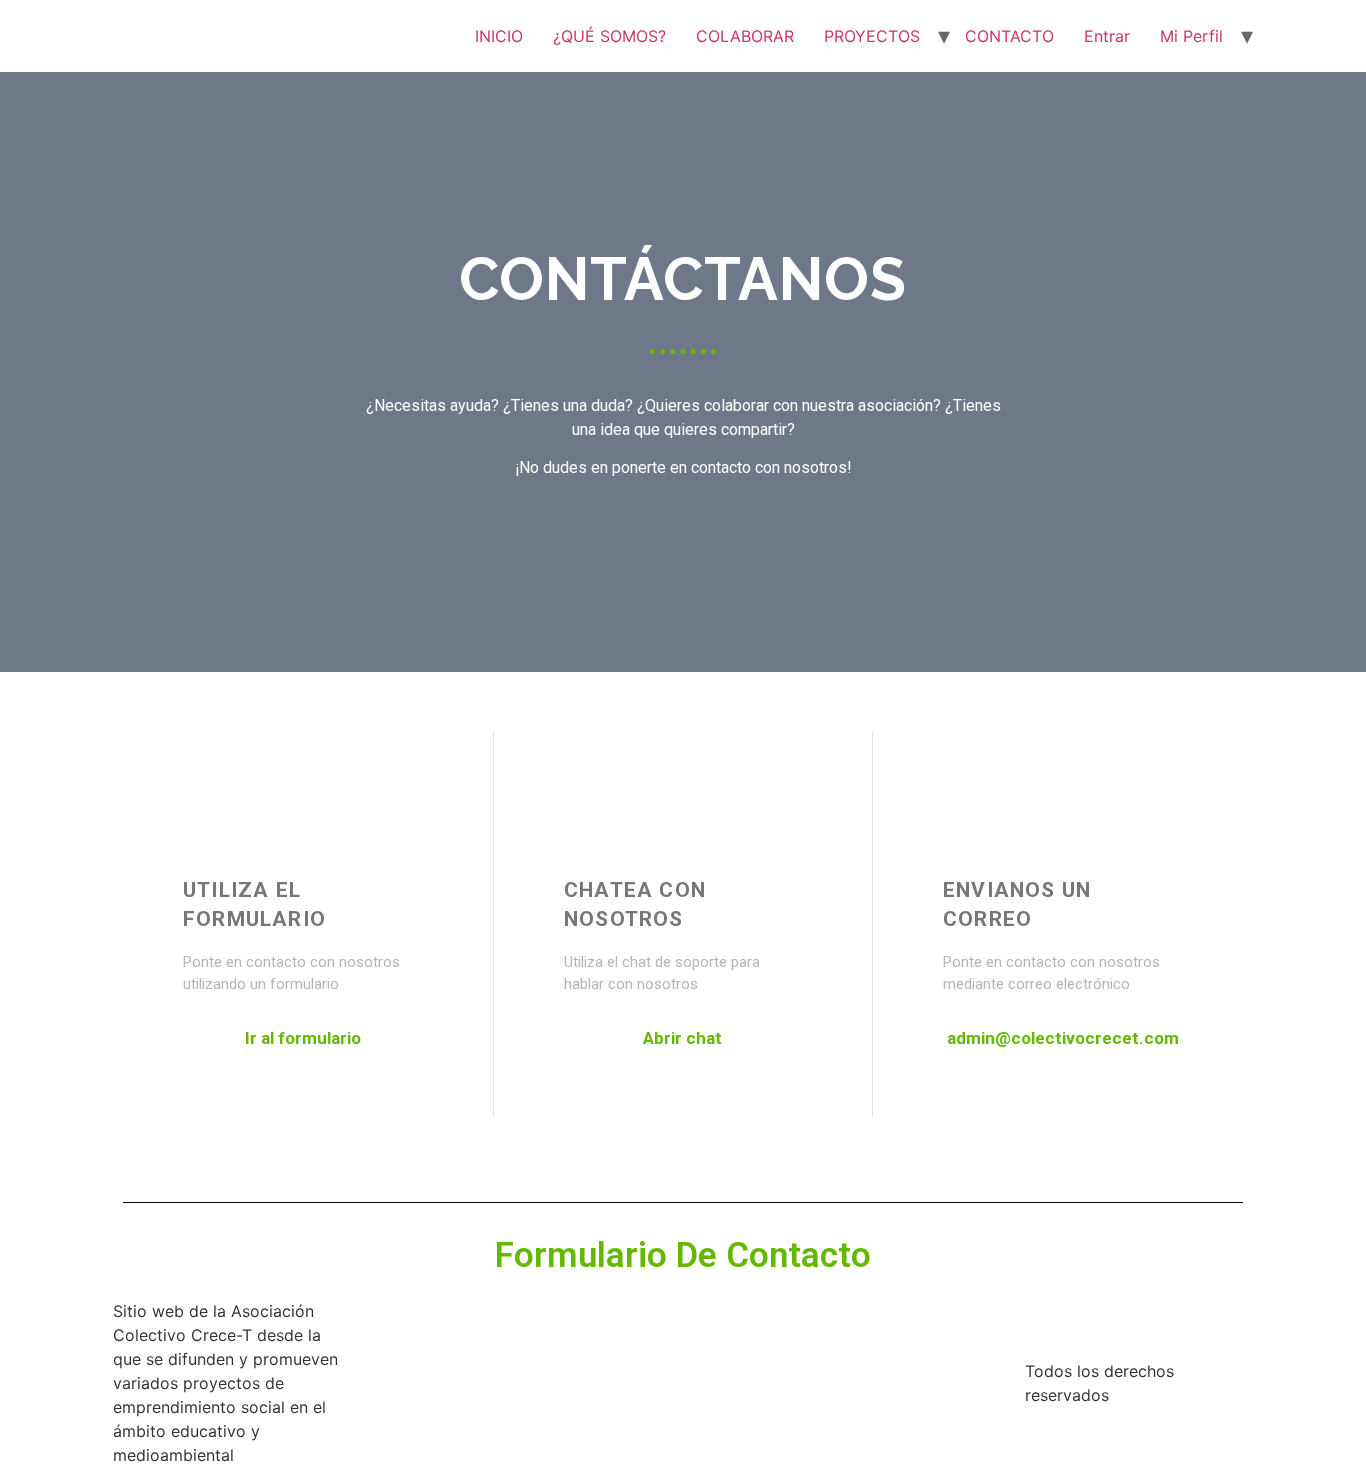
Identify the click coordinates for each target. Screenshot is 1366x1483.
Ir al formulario (303, 1038)
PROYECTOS (872, 36)
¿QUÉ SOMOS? (609, 36)
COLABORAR (745, 36)
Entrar (1107, 36)
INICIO (499, 36)
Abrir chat (682, 1038)
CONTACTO (1009, 36)
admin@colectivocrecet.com (1063, 1038)
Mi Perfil (1191, 36)
